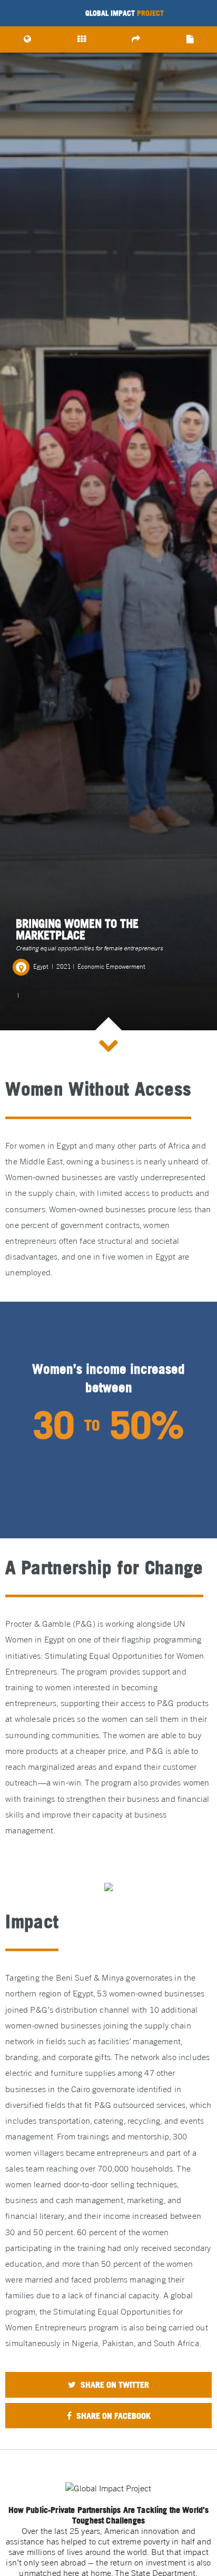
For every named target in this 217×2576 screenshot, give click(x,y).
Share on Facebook (112, 2416)
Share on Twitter (114, 2385)
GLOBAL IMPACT (125, 13)
